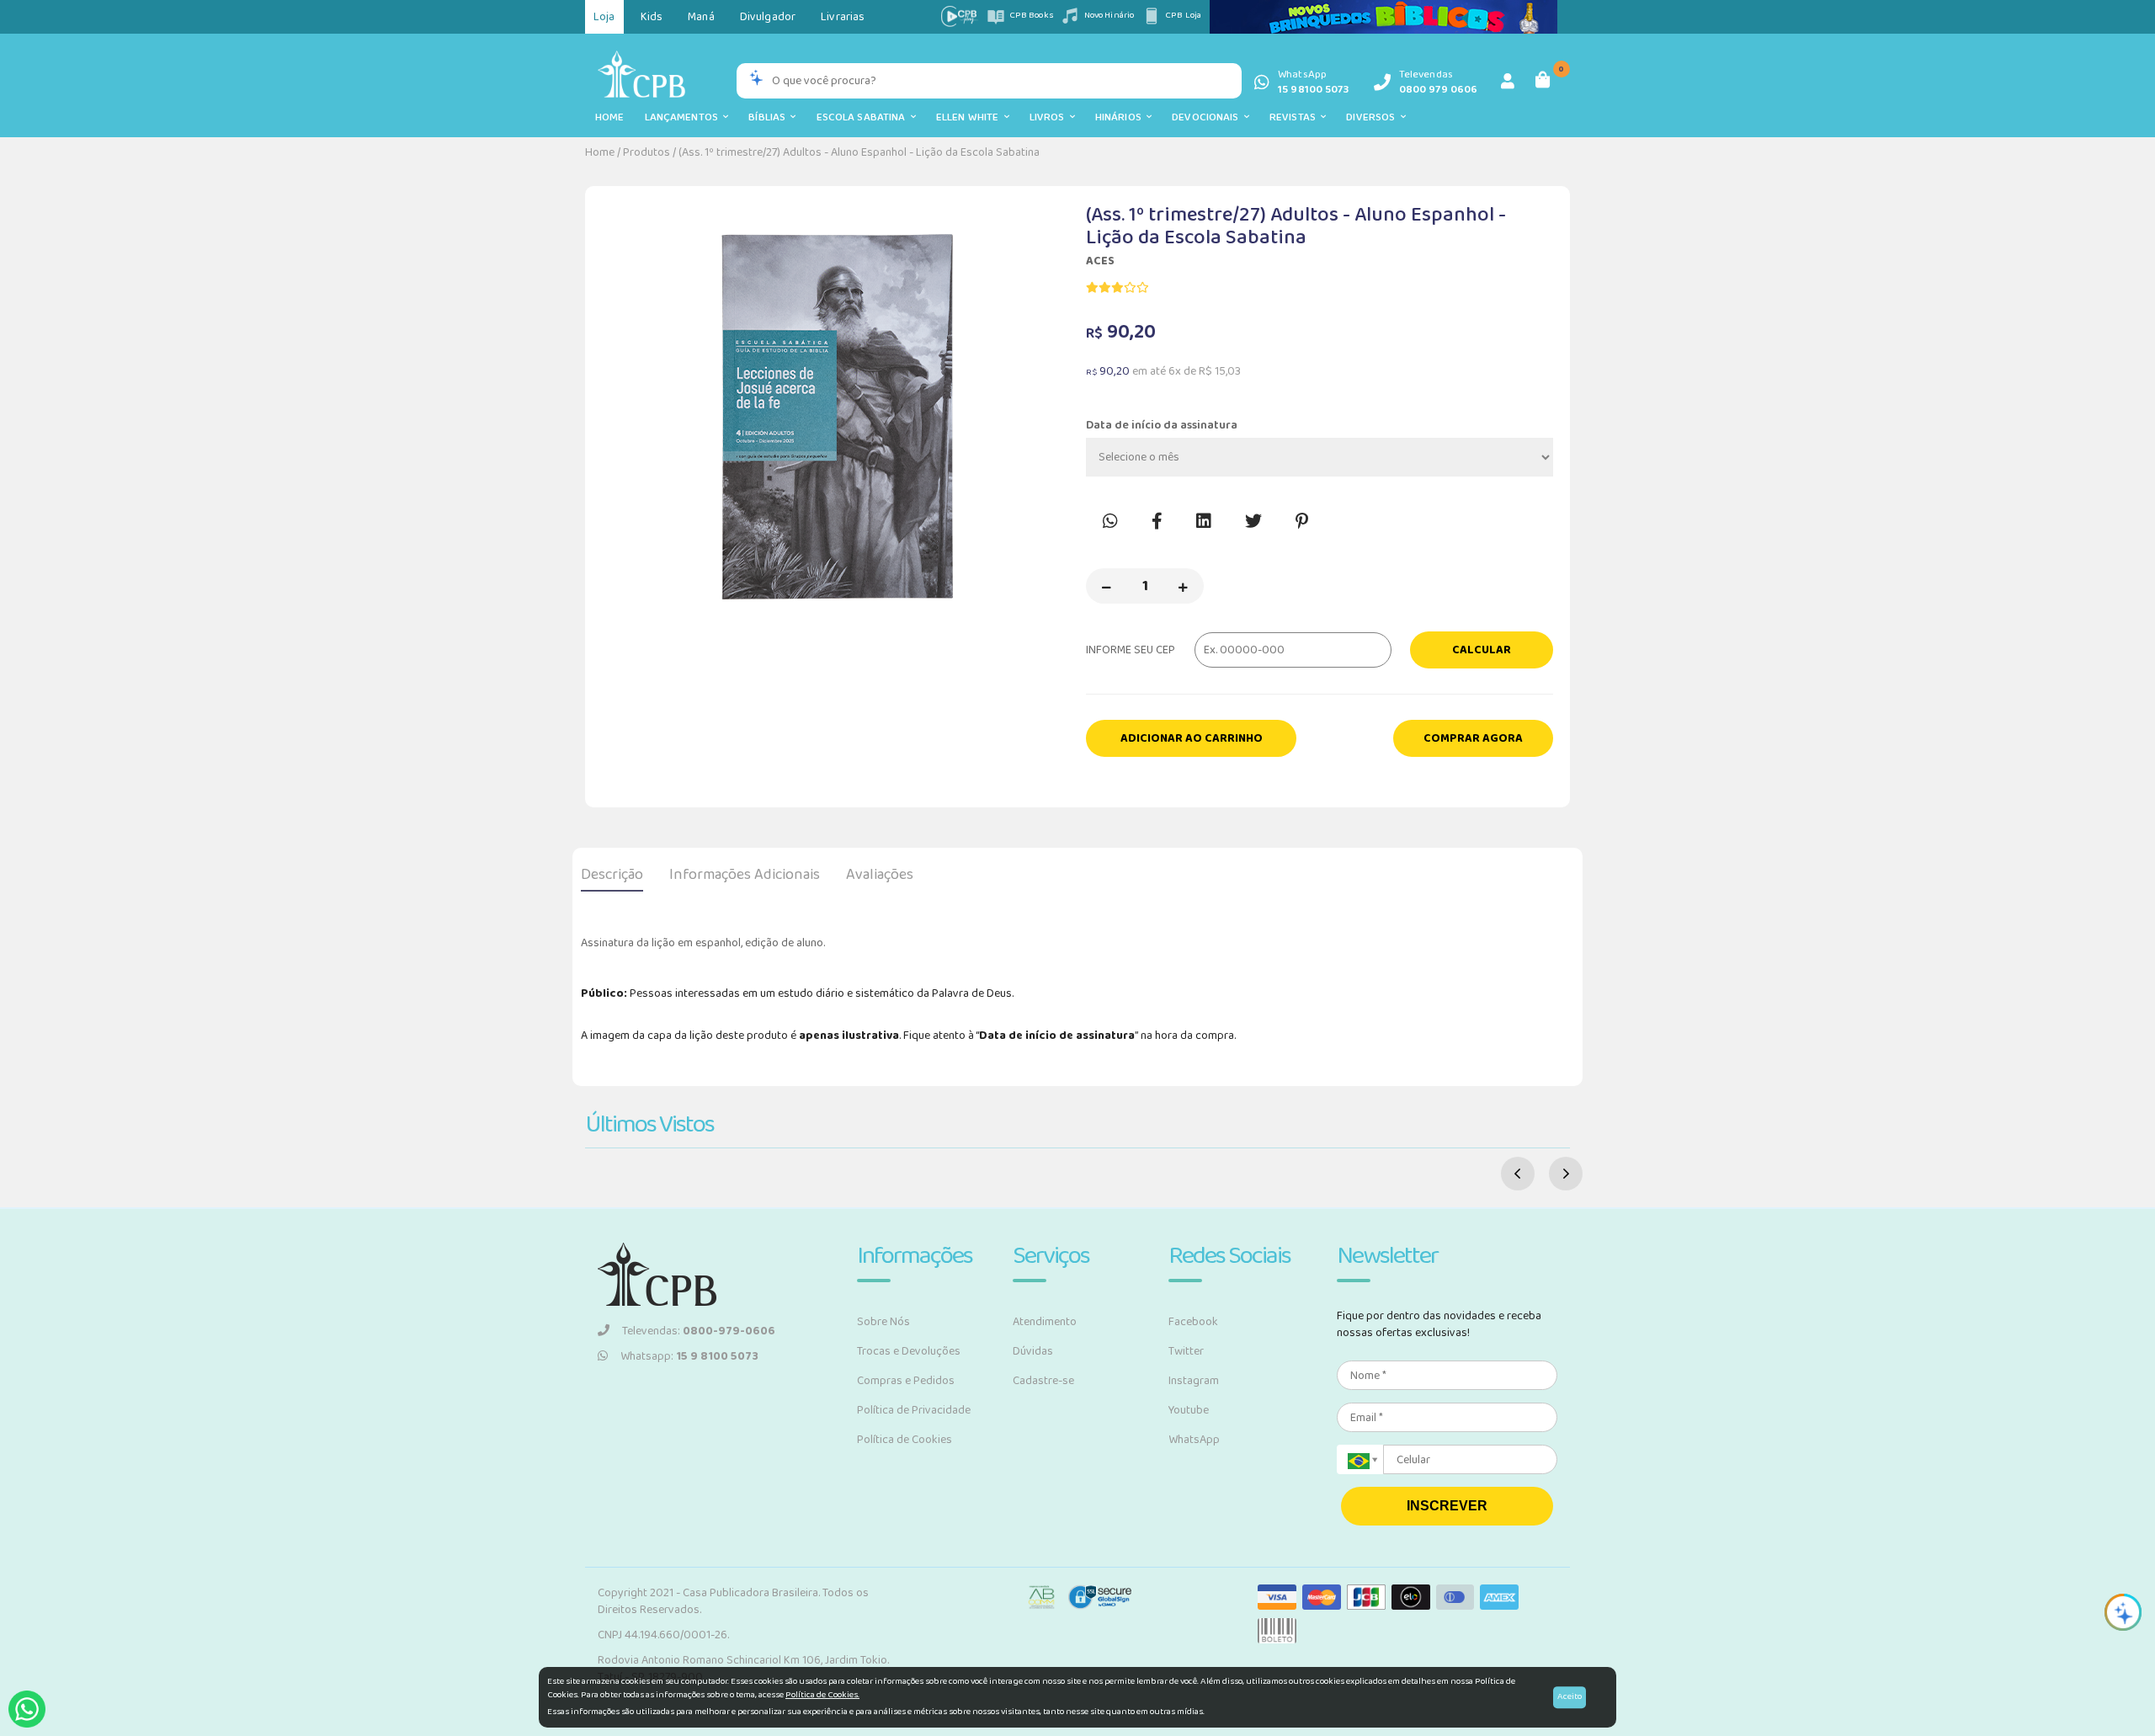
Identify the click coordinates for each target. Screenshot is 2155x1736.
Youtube (1189, 1410)
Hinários (1121, 117)
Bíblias (769, 117)
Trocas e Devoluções (909, 1351)
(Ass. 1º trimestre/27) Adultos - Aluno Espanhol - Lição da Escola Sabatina (859, 152)
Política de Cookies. (822, 1695)
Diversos (1373, 117)
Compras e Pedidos (906, 1381)
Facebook (1193, 1322)
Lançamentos (684, 117)
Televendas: (699, 1331)
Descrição (612, 875)
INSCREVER (1447, 1506)
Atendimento (1045, 1322)
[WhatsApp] (27, 1709)
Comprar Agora (1473, 738)
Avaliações (880, 875)
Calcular (1482, 650)
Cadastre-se (1043, 1381)
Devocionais (1208, 117)
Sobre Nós (883, 1322)
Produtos (646, 152)
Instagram (1194, 1381)
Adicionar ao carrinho (1192, 738)
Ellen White (970, 117)
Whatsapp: (689, 1356)
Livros (1050, 117)
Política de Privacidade (914, 1410)
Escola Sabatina (864, 117)
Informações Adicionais (745, 875)
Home (610, 117)
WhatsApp (1194, 1440)
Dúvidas (1033, 1351)
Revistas (1295, 117)
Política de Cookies (905, 1440)
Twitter (1186, 1351)
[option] (835, 418)
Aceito (1570, 1696)
